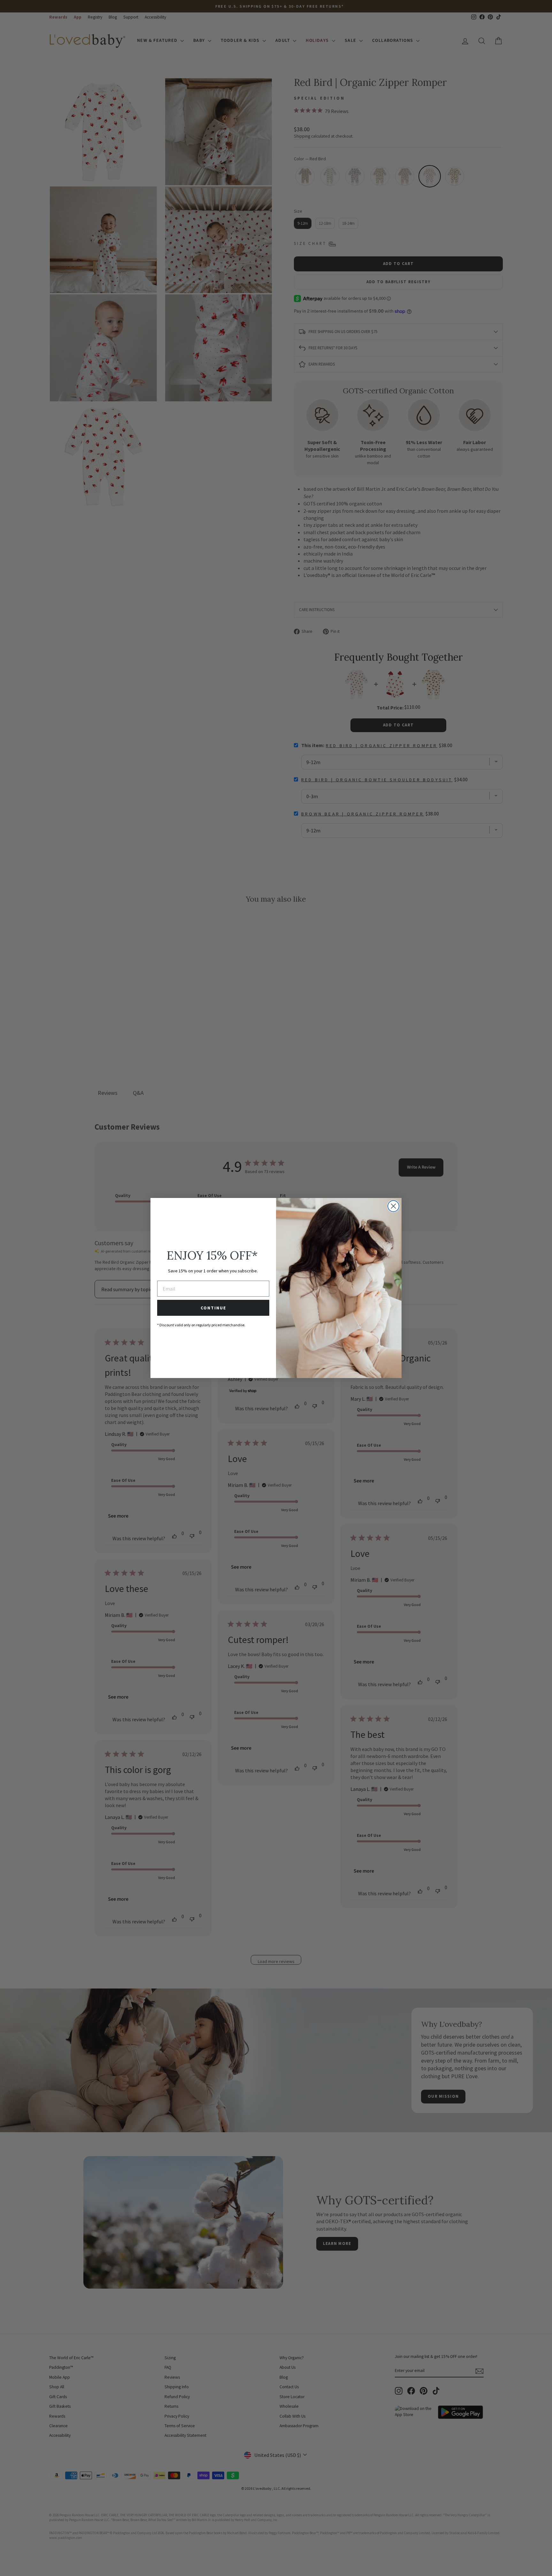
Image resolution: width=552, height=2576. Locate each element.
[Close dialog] (393, 1206)
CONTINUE (213, 1308)
